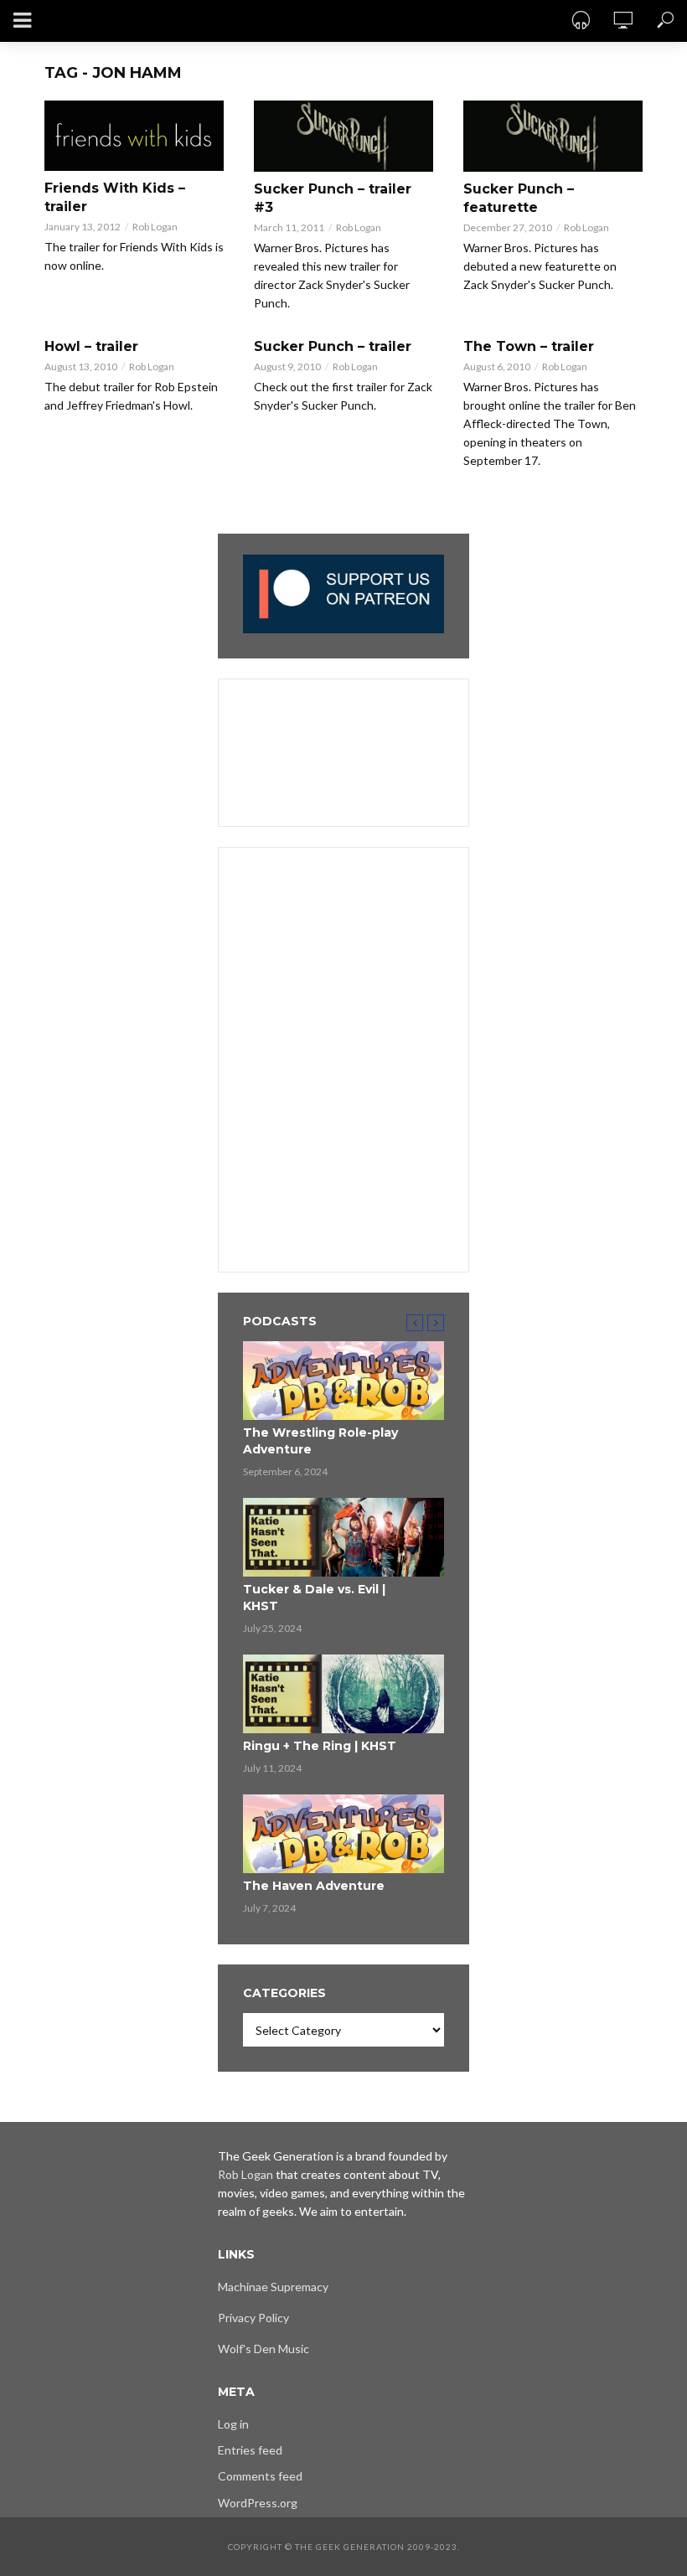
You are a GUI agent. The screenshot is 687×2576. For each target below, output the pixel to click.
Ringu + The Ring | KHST (320, 1746)
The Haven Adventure (314, 1886)
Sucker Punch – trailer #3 (333, 198)
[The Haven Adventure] (343, 1834)
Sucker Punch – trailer (333, 346)
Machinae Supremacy (273, 2287)
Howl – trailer (91, 346)
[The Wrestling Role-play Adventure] (343, 1381)
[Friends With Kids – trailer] (134, 136)
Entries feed (250, 2450)
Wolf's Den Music (263, 2349)
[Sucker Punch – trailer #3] (343, 136)
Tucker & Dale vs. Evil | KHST (314, 1598)
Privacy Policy (253, 2318)
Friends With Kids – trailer (115, 197)
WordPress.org (258, 2503)
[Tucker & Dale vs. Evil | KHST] (343, 1537)
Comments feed (260, 2476)
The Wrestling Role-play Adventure (320, 1441)
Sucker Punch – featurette (519, 198)
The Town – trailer (529, 346)
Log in (233, 2424)
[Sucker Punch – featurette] (553, 136)
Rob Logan (155, 227)
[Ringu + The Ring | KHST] (343, 1694)
